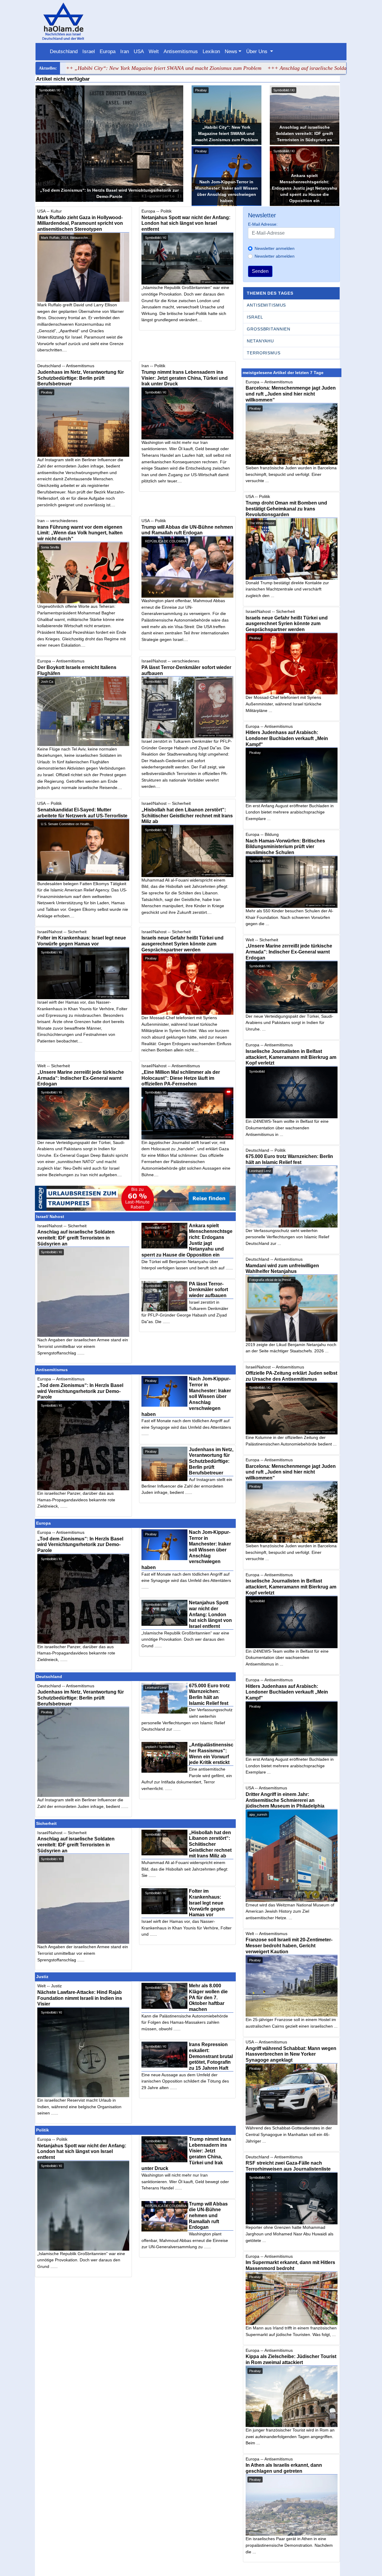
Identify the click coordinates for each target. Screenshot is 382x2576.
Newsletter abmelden (275, 256)
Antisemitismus (181, 51)
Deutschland (64, 51)
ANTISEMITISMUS (266, 305)
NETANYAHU (260, 341)
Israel (89, 51)
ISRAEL (255, 317)
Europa (108, 51)
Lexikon (211, 51)
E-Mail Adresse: (263, 224)
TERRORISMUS (264, 353)
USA (139, 51)
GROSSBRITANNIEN (269, 329)
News (231, 51)
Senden (260, 271)
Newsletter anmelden (275, 248)
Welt (154, 51)
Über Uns (258, 51)
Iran (125, 51)
